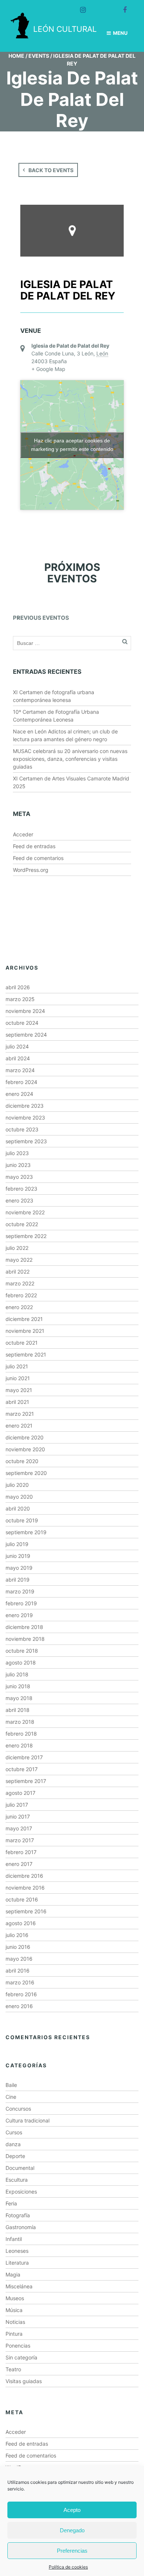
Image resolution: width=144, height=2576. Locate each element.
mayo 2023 (19, 1177)
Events (39, 56)
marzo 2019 (20, 1591)
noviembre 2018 (25, 1639)
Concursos (18, 2109)
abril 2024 (18, 1058)
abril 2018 (18, 1710)
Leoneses (17, 2251)
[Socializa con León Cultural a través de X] (100, 7)
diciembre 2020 (25, 1437)
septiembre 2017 (26, 1781)
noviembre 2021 (25, 1331)
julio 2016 (17, 1935)
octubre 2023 (22, 1129)
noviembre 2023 (25, 1118)
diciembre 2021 (24, 1319)
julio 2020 (17, 1485)
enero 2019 (19, 1615)
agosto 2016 (21, 1923)
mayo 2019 (19, 1568)
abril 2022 (18, 1272)
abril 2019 (18, 1580)
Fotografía (18, 2215)
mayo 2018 (19, 1698)
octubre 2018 (22, 1651)
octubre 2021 (22, 1343)
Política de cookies (68, 2567)
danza (13, 2144)
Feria (11, 2203)
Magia (13, 2274)
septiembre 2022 (26, 1236)
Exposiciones (21, 2192)
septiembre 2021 (26, 1354)
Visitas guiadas (24, 2381)
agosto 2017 (20, 1793)
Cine (11, 2097)
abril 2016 (18, 1971)
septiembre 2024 (26, 1035)
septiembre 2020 (26, 1473)
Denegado (72, 2530)
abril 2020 (18, 1508)
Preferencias (72, 2551)
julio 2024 (17, 1046)
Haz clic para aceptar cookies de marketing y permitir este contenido (72, 445)
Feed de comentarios (38, 858)
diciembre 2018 (24, 1627)
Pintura (14, 2334)
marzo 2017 (20, 1840)
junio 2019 (18, 1556)
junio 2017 (18, 1816)
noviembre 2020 (25, 1449)
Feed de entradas (34, 846)
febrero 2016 (21, 1994)
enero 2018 (19, 1745)
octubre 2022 (22, 1224)
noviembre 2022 (25, 1212)
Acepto (72, 2510)
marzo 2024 (20, 1070)
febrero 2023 (21, 1189)
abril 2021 (17, 1402)
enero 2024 (19, 1094)
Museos (15, 2298)
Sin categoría (21, 2357)
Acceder (23, 834)
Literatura (17, 2263)
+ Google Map (48, 369)
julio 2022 (17, 1248)
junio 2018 (18, 1686)
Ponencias (18, 2346)
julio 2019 (17, 1544)
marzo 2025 (20, 999)
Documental (20, 2168)
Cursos (14, 2132)
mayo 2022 (19, 1260)
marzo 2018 (20, 1722)
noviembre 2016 (25, 1888)
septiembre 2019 (26, 1532)
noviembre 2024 (25, 1011)
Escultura (17, 2180)
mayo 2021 (19, 1390)
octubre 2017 (22, 1769)
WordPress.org (31, 870)
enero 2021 (19, 1426)
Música (14, 2310)
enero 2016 (19, 2006)
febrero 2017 (21, 1852)
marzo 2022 (20, 1283)
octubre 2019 (22, 1520)
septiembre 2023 (26, 1141)
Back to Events (51, 170)
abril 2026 (18, 987)
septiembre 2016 (26, 1911)
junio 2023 (18, 1165)
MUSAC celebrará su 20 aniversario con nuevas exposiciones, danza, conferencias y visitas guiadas (70, 759)
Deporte (15, 2156)
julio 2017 (17, 1805)
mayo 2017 (19, 1828)
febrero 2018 (21, 1734)
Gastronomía (21, 2227)
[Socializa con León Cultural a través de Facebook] (121, 7)
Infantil (14, 2239)
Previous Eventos (41, 618)
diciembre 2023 (25, 1106)
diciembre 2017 (24, 1757)
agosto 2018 (21, 1662)
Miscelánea (19, 2286)
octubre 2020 (22, 1461)
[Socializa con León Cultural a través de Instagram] (80, 7)
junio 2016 (18, 1947)
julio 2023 (17, 1153)
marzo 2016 (20, 1982)
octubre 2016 (22, 1899)
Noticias (15, 2322)
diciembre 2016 (24, 1876)
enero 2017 (19, 1864)
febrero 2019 (21, 1603)
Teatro (13, 2369)
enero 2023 (19, 1200)
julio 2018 (17, 1674)
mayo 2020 (19, 1497)
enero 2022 (19, 1307)
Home (16, 56)
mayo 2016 (19, 1959)
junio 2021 (18, 1378)
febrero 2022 (21, 1295)
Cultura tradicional (28, 2120)
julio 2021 (17, 1366)
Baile (11, 2085)
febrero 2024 (21, 1082)
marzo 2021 (20, 1414)
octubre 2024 (22, 1023)
